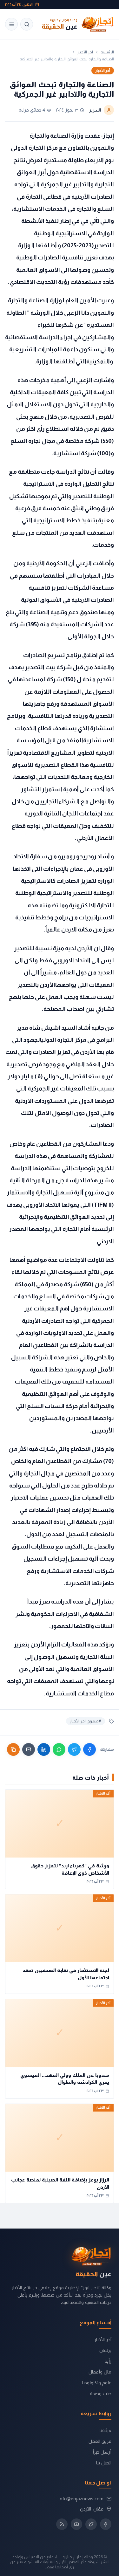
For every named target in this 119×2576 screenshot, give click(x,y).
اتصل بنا (104, 2463)
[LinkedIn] (44, 1749)
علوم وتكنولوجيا (97, 2383)
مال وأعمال (100, 2372)
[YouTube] (76, 2524)
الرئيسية (107, 52)
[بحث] (27, 24)
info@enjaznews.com (81, 2499)
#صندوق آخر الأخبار (86, 1721)
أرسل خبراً (102, 2452)
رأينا (108, 2361)
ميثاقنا (106, 2430)
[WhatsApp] (59, 1749)
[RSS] (62, 2524)
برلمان (105, 2350)
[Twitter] (74, 1749)
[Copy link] (13, 1749)
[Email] (29, 1749)
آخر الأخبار (85, 52)
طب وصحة (101, 2393)
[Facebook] (89, 1749)
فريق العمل (100, 2441)
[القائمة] (11, 24)
